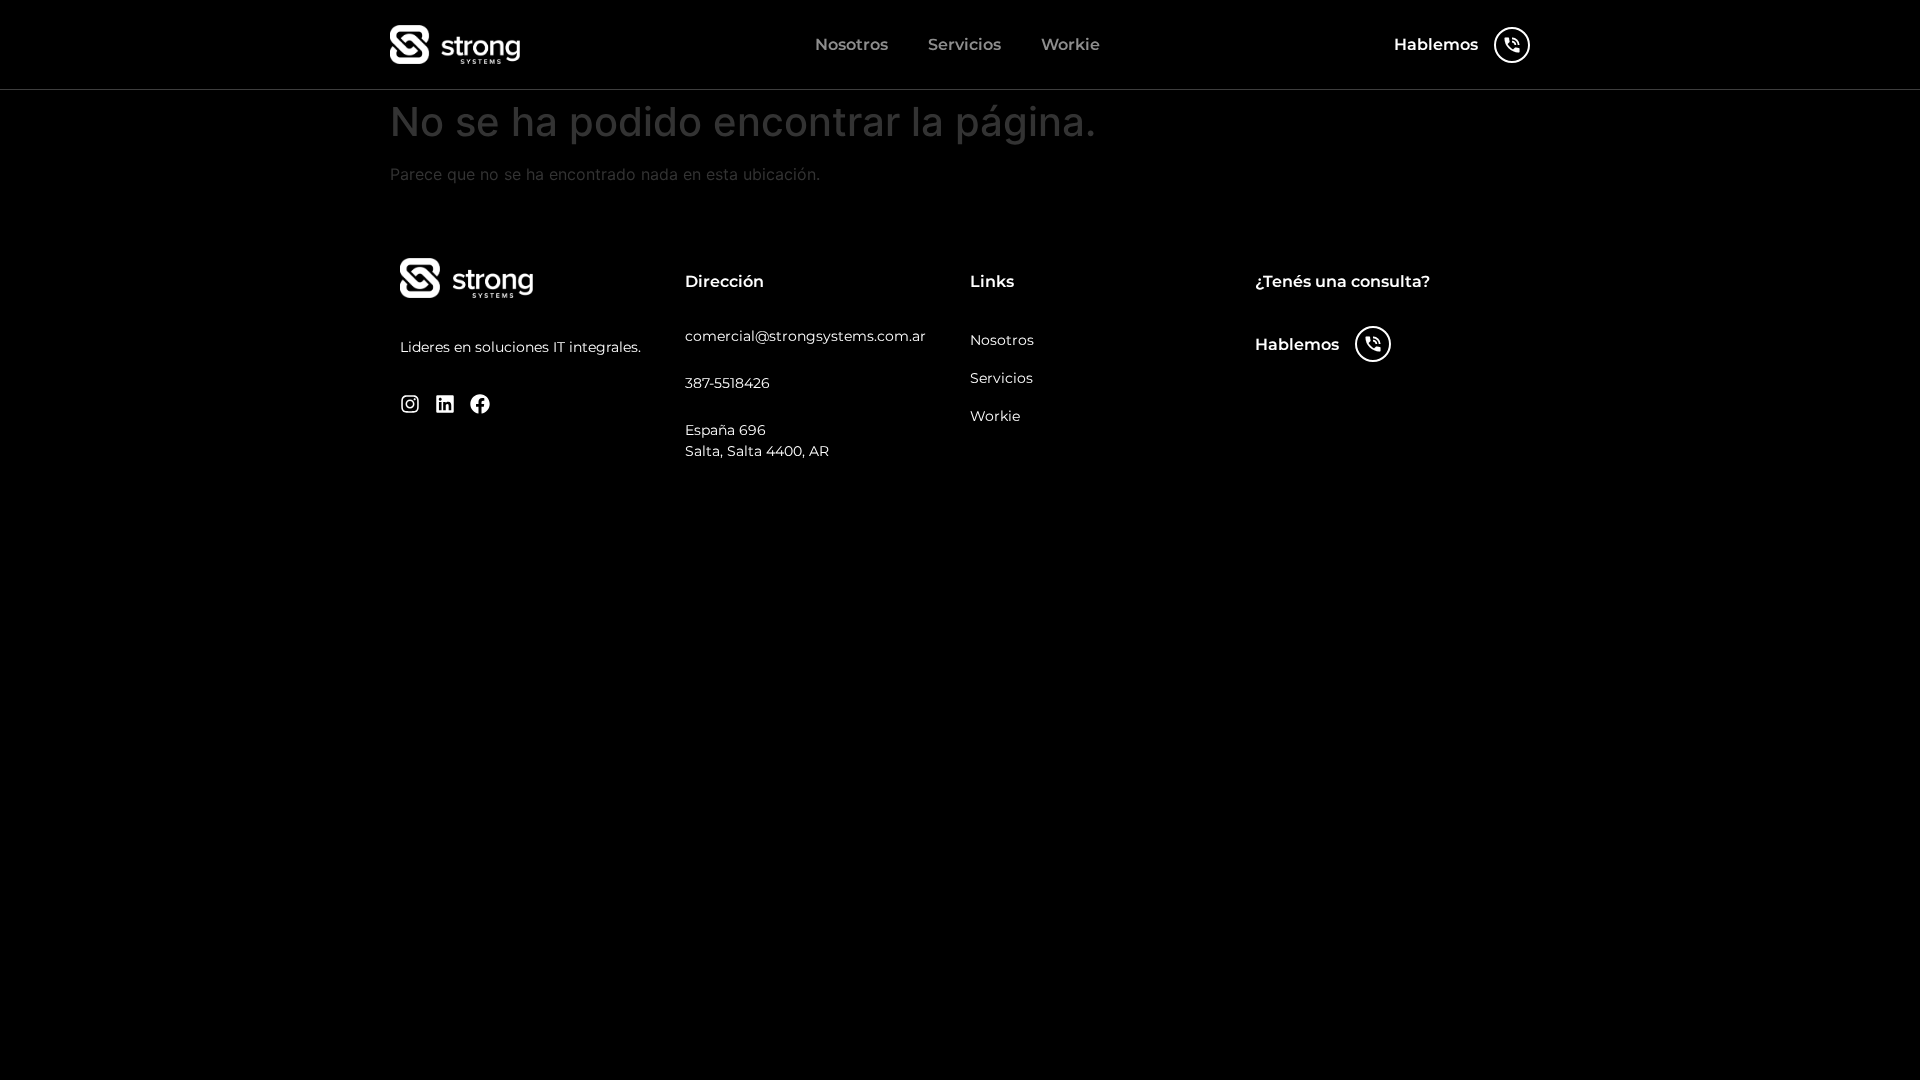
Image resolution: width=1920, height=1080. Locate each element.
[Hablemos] (1512, 45)
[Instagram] (410, 404)
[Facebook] (480, 404)
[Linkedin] (445, 404)
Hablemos (1436, 44)
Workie (1070, 44)
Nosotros (851, 44)
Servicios (964, 44)
